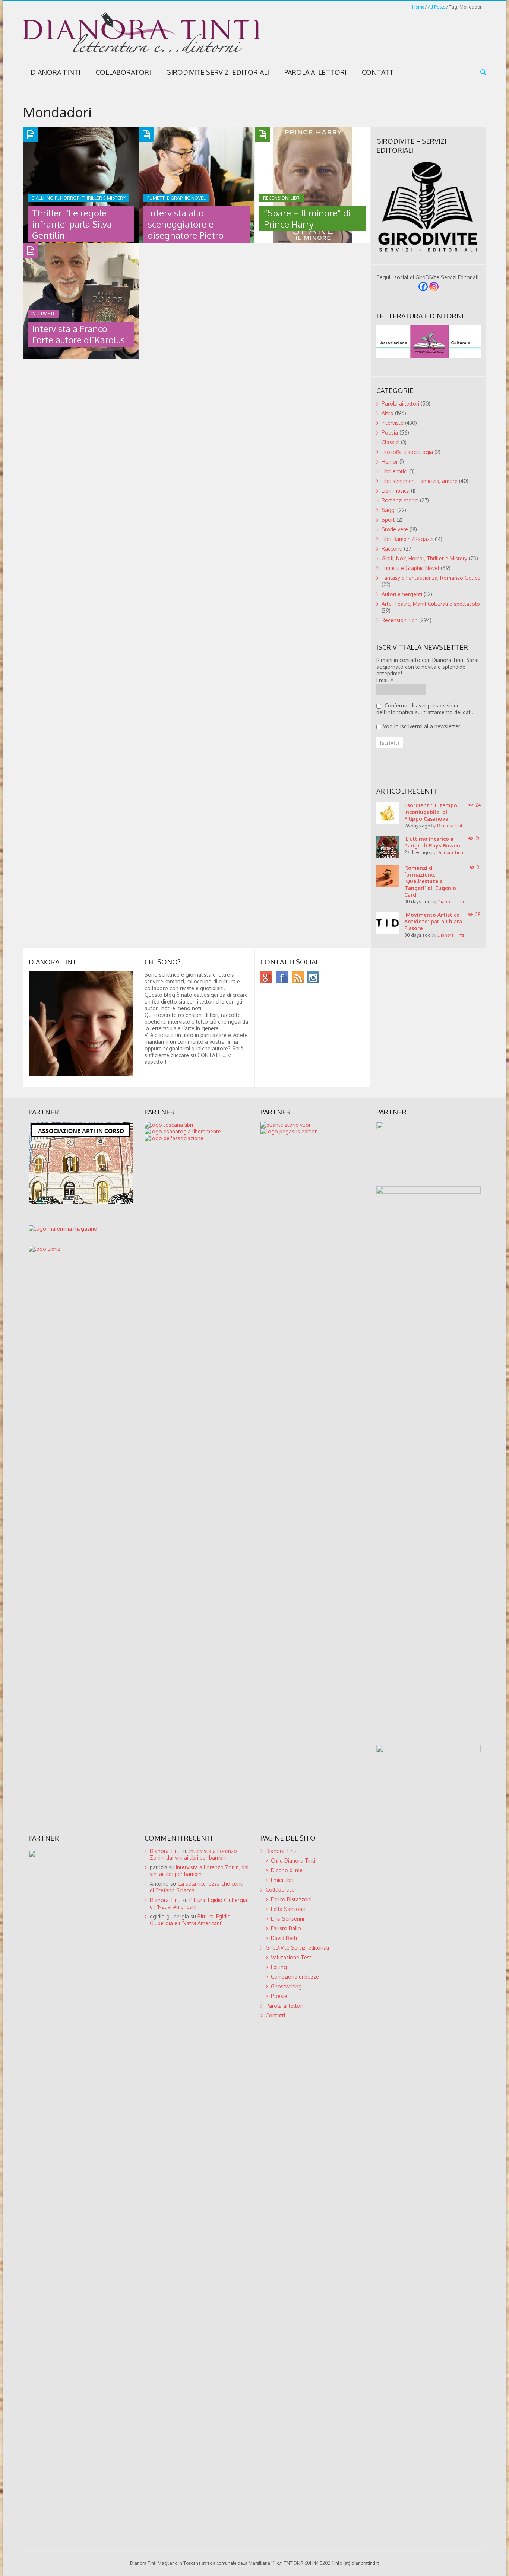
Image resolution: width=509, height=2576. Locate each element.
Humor (390, 462)
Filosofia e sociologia (407, 452)
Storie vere (395, 529)
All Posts (437, 7)
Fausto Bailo (286, 1928)
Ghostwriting (286, 1986)
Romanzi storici (400, 500)
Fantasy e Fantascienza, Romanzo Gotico (431, 578)
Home (418, 7)
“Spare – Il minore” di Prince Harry (307, 218)
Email (385, 680)
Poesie (279, 1996)
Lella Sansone (288, 1909)
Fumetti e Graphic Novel (410, 568)
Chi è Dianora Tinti (293, 1861)
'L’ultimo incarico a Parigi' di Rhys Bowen (432, 842)
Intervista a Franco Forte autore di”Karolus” (80, 334)
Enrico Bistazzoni (291, 1899)
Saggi (389, 510)
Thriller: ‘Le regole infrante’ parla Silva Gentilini (72, 224)
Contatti (379, 72)
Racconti (392, 549)
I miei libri (282, 1880)
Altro (388, 413)
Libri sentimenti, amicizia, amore (420, 481)
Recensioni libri (400, 620)
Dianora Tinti (56, 72)
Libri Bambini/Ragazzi (407, 539)
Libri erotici (395, 471)
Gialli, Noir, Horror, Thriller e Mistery (424, 558)
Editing (279, 1967)
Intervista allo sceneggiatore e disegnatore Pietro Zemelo (186, 230)
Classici (391, 442)
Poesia (390, 432)
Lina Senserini (287, 1919)
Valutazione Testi (292, 1957)
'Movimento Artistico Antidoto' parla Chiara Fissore (433, 921)
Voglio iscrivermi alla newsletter (422, 726)
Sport (388, 520)
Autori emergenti (402, 594)
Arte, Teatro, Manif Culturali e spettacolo (431, 604)
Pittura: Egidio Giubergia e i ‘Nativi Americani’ (190, 1920)
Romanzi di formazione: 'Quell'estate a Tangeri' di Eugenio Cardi (430, 881)
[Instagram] (434, 287)
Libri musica (396, 491)
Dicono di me (287, 1870)
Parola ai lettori (315, 72)
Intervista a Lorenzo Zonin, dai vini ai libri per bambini (193, 1854)
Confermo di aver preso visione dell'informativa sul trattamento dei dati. (425, 709)
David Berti (284, 1938)
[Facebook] (423, 287)
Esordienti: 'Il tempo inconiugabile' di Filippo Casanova (431, 812)
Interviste (393, 423)
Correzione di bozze (295, 1977)
